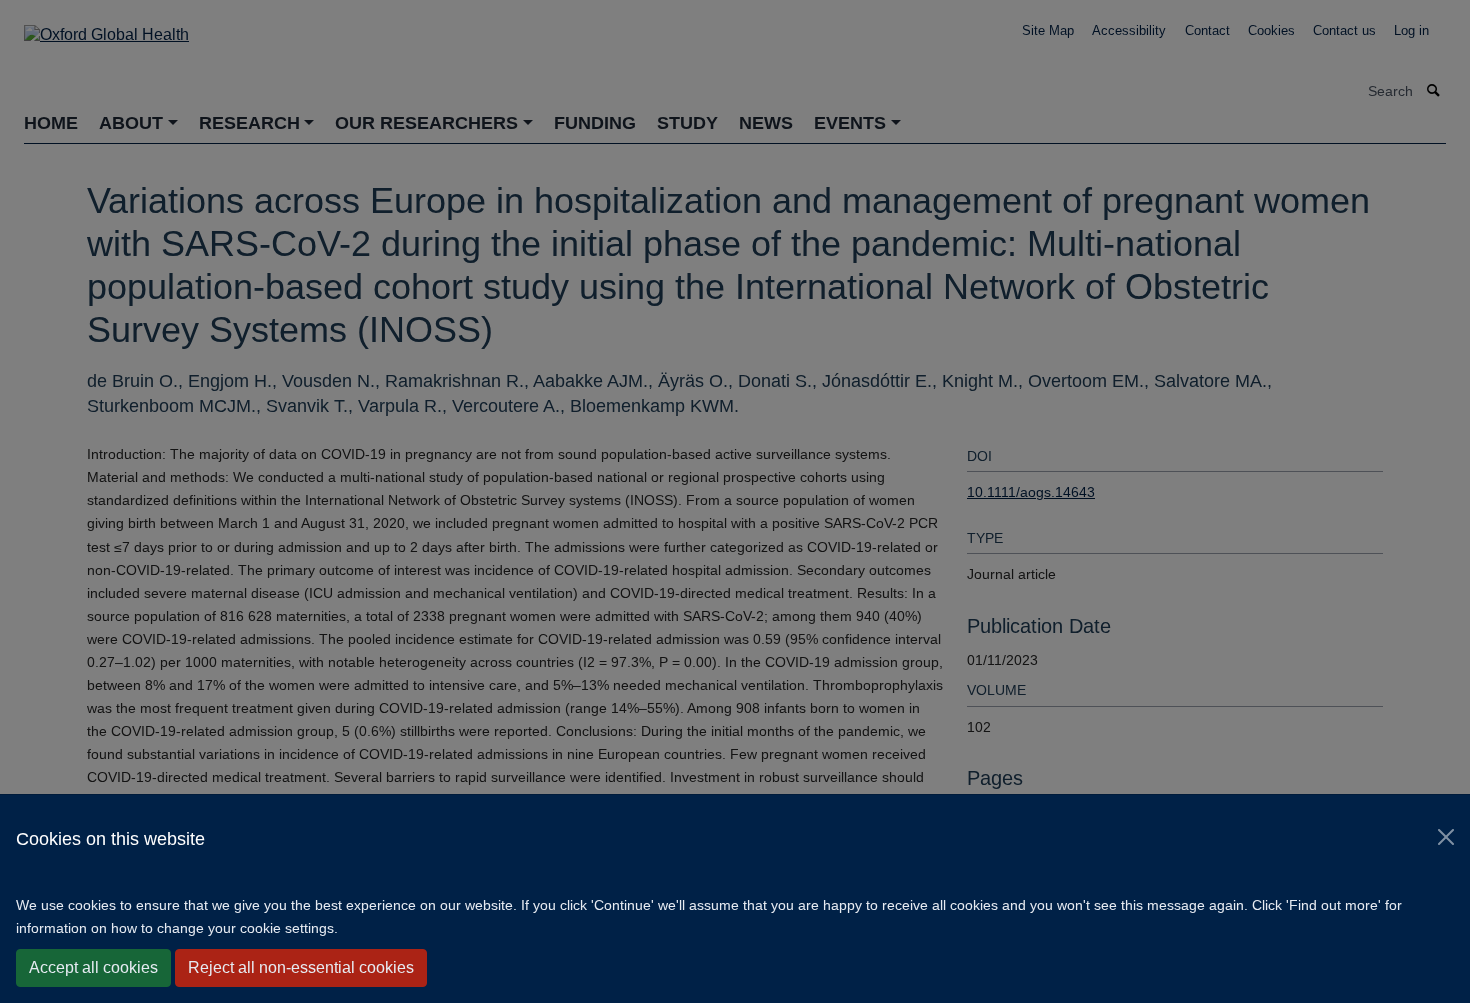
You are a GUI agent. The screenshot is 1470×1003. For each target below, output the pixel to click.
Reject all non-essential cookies (301, 967)
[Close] (1446, 837)
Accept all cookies (93, 967)
